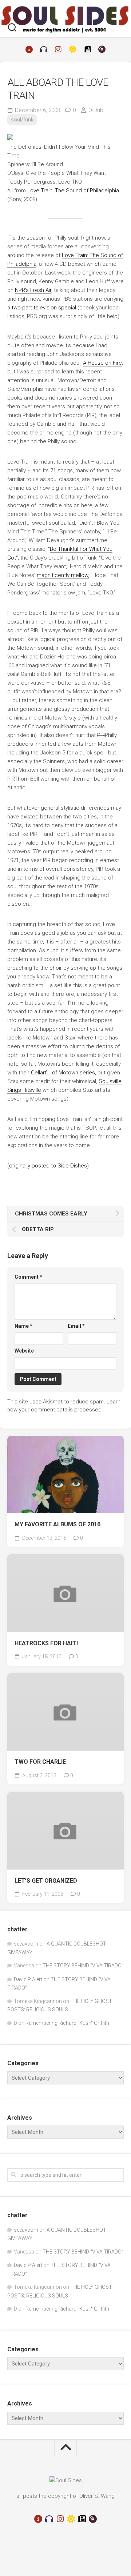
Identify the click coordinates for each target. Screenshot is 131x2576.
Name (23, 1326)
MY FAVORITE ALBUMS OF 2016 (57, 1524)
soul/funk (22, 120)
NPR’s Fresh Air (33, 290)
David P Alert (28, 1979)
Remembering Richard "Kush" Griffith (67, 2023)
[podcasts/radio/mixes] (44, 49)
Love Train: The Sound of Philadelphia (73, 191)
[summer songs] (73, 49)
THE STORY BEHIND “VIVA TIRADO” (83, 1966)
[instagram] (58, 49)
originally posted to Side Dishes (48, 1166)
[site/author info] (29, 49)
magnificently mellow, (63, 575)
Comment (28, 1277)
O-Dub (96, 110)
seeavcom (26, 1944)
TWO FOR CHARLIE (40, 1762)
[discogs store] (102, 49)
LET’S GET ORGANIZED (46, 1881)
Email (76, 1326)
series (63, 1073)
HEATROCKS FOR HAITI (46, 1643)
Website (24, 1351)
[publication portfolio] (87, 49)
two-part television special (44, 308)
